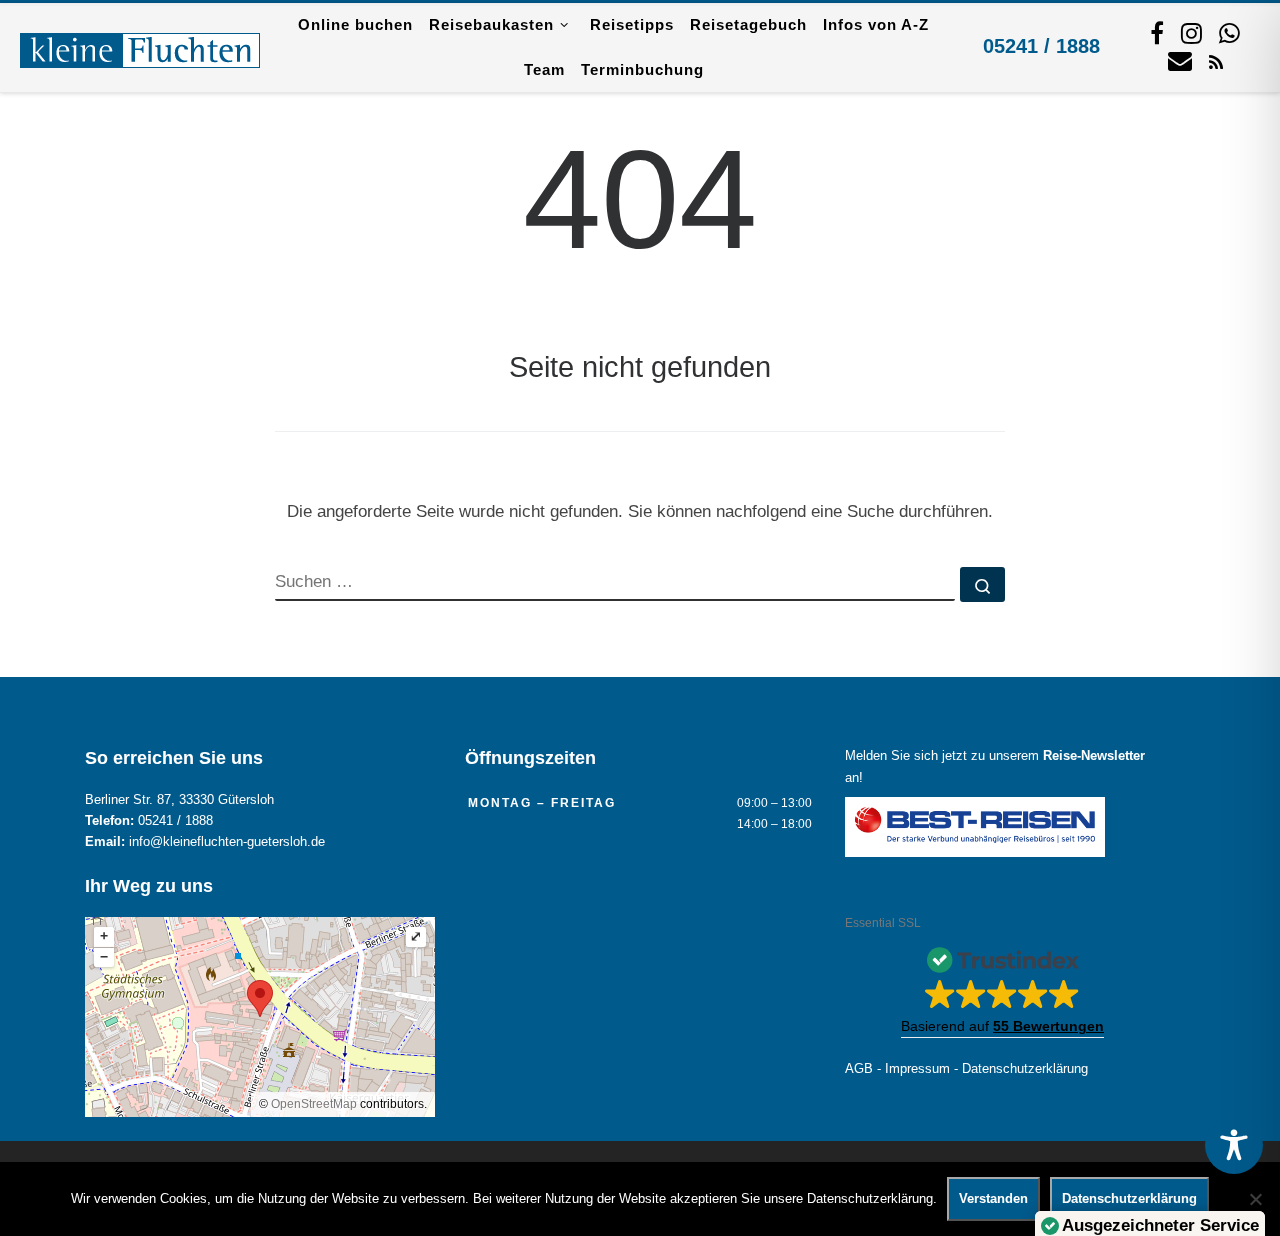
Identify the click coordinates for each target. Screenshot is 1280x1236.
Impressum (917, 1069)
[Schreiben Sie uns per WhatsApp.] (1229, 33)
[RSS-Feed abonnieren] (1216, 61)
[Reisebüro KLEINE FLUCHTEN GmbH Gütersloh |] (140, 47)
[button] (1002, 986)
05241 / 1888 (1041, 46)
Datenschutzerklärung (1025, 1069)
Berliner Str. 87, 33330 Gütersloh (179, 800)
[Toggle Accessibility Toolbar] (1234, 1145)
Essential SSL (883, 923)
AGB (859, 1069)
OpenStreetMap (314, 1104)
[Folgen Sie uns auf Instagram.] (1191, 33)
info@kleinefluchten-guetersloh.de (227, 842)
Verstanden (993, 1198)
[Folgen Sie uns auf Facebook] (1157, 33)
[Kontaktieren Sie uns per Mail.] (1180, 60)
